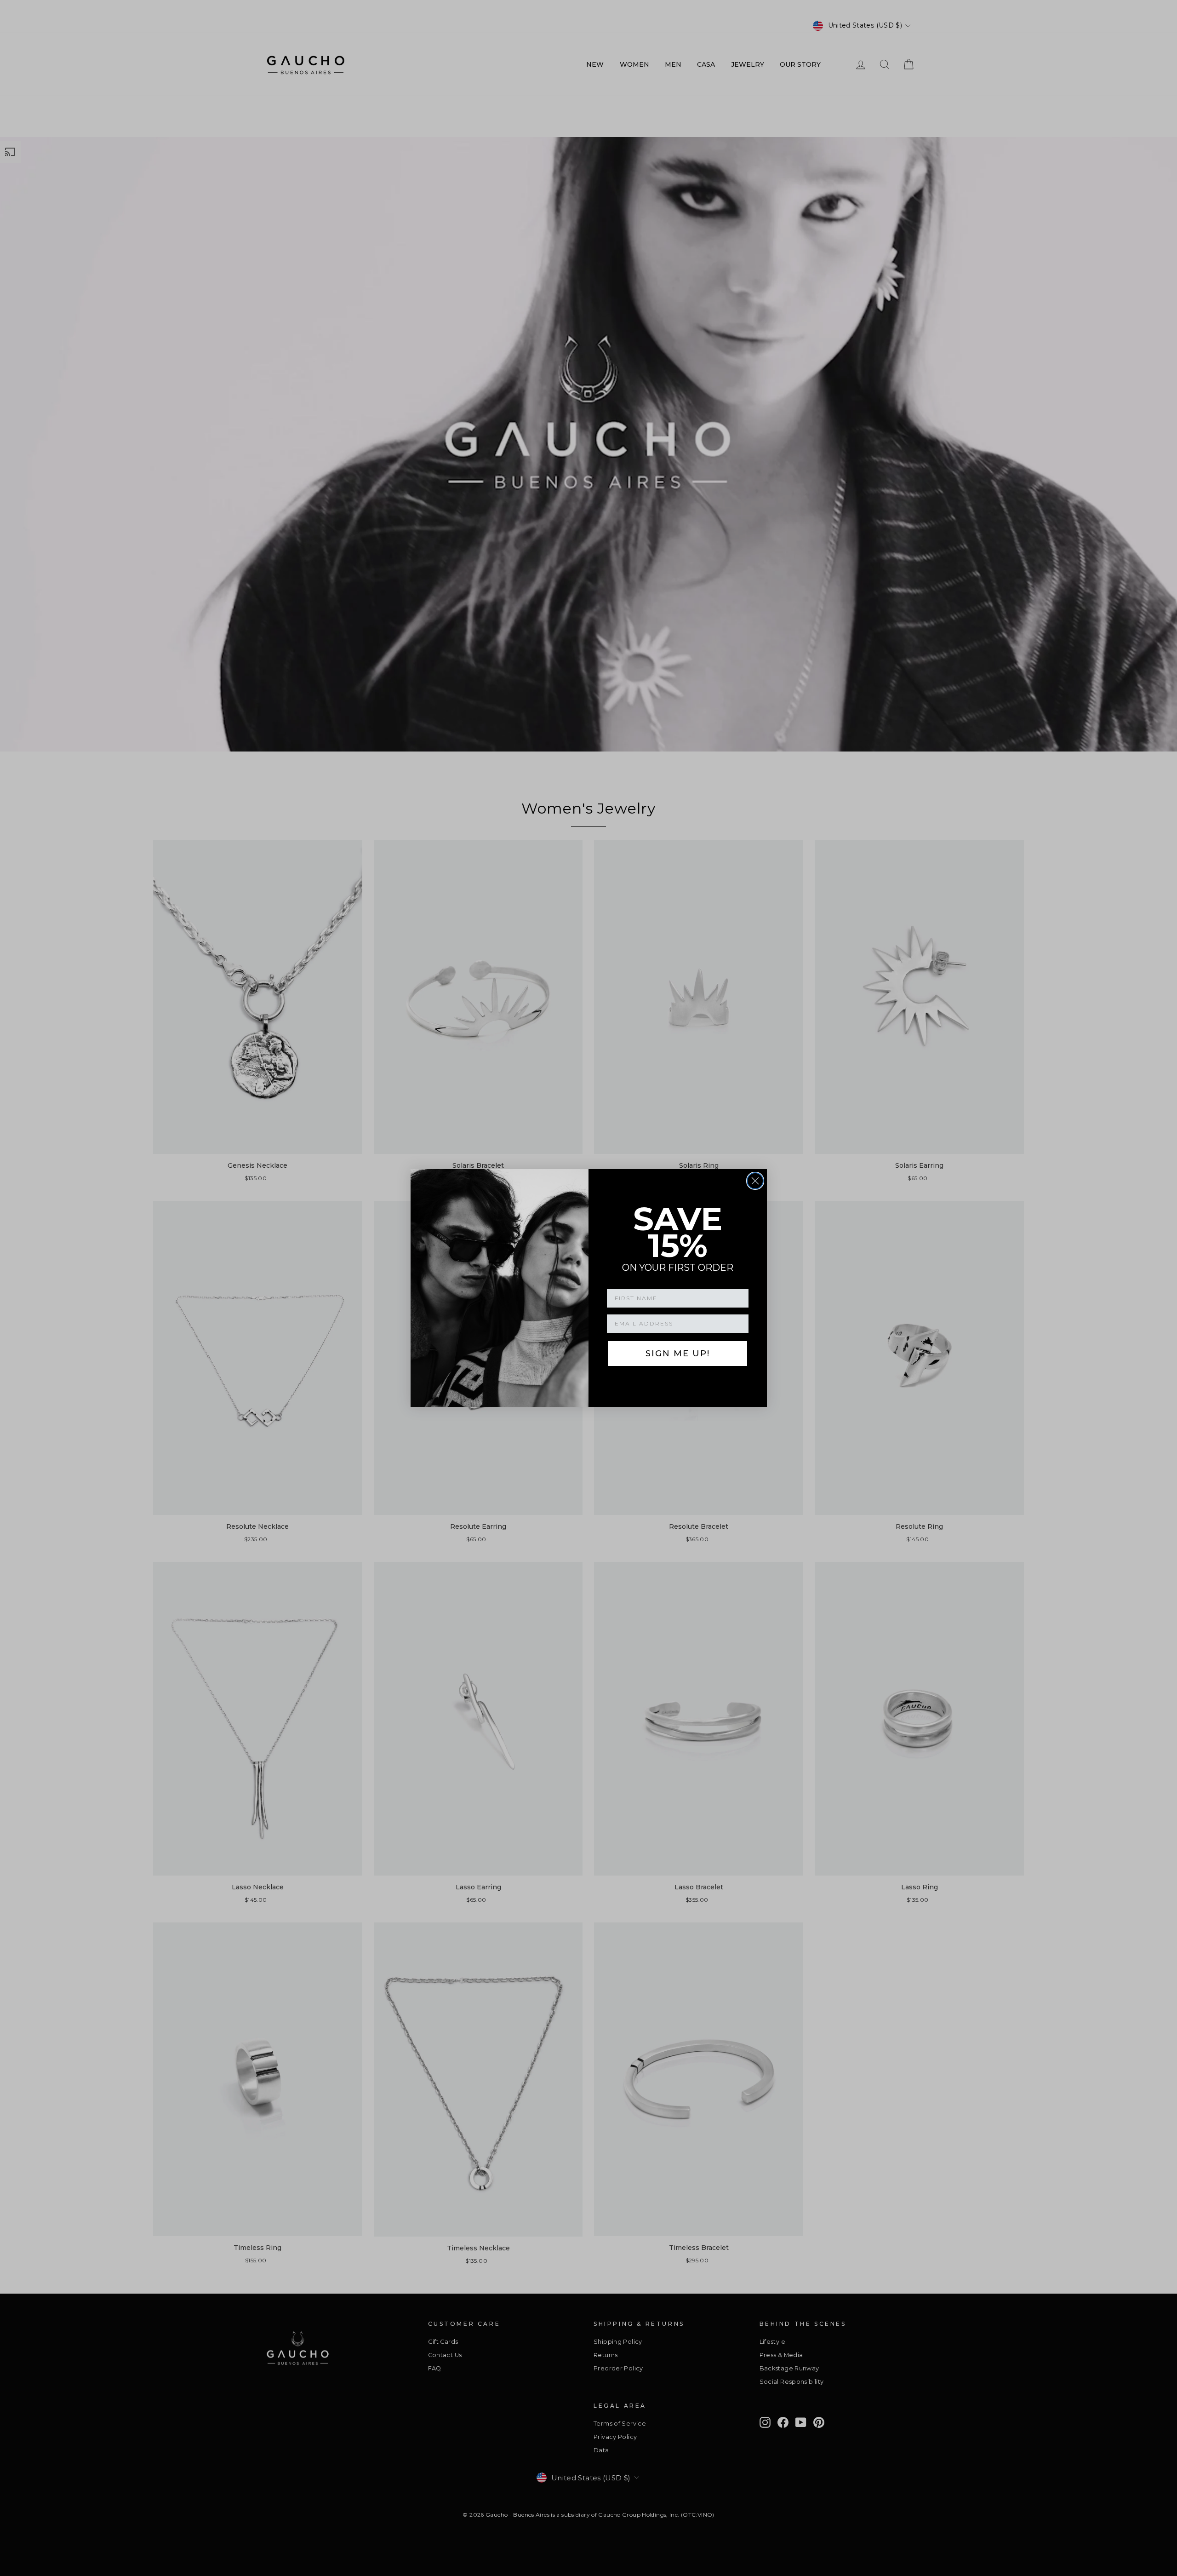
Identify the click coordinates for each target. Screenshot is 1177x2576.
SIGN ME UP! (678, 1354)
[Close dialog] (755, 1181)
